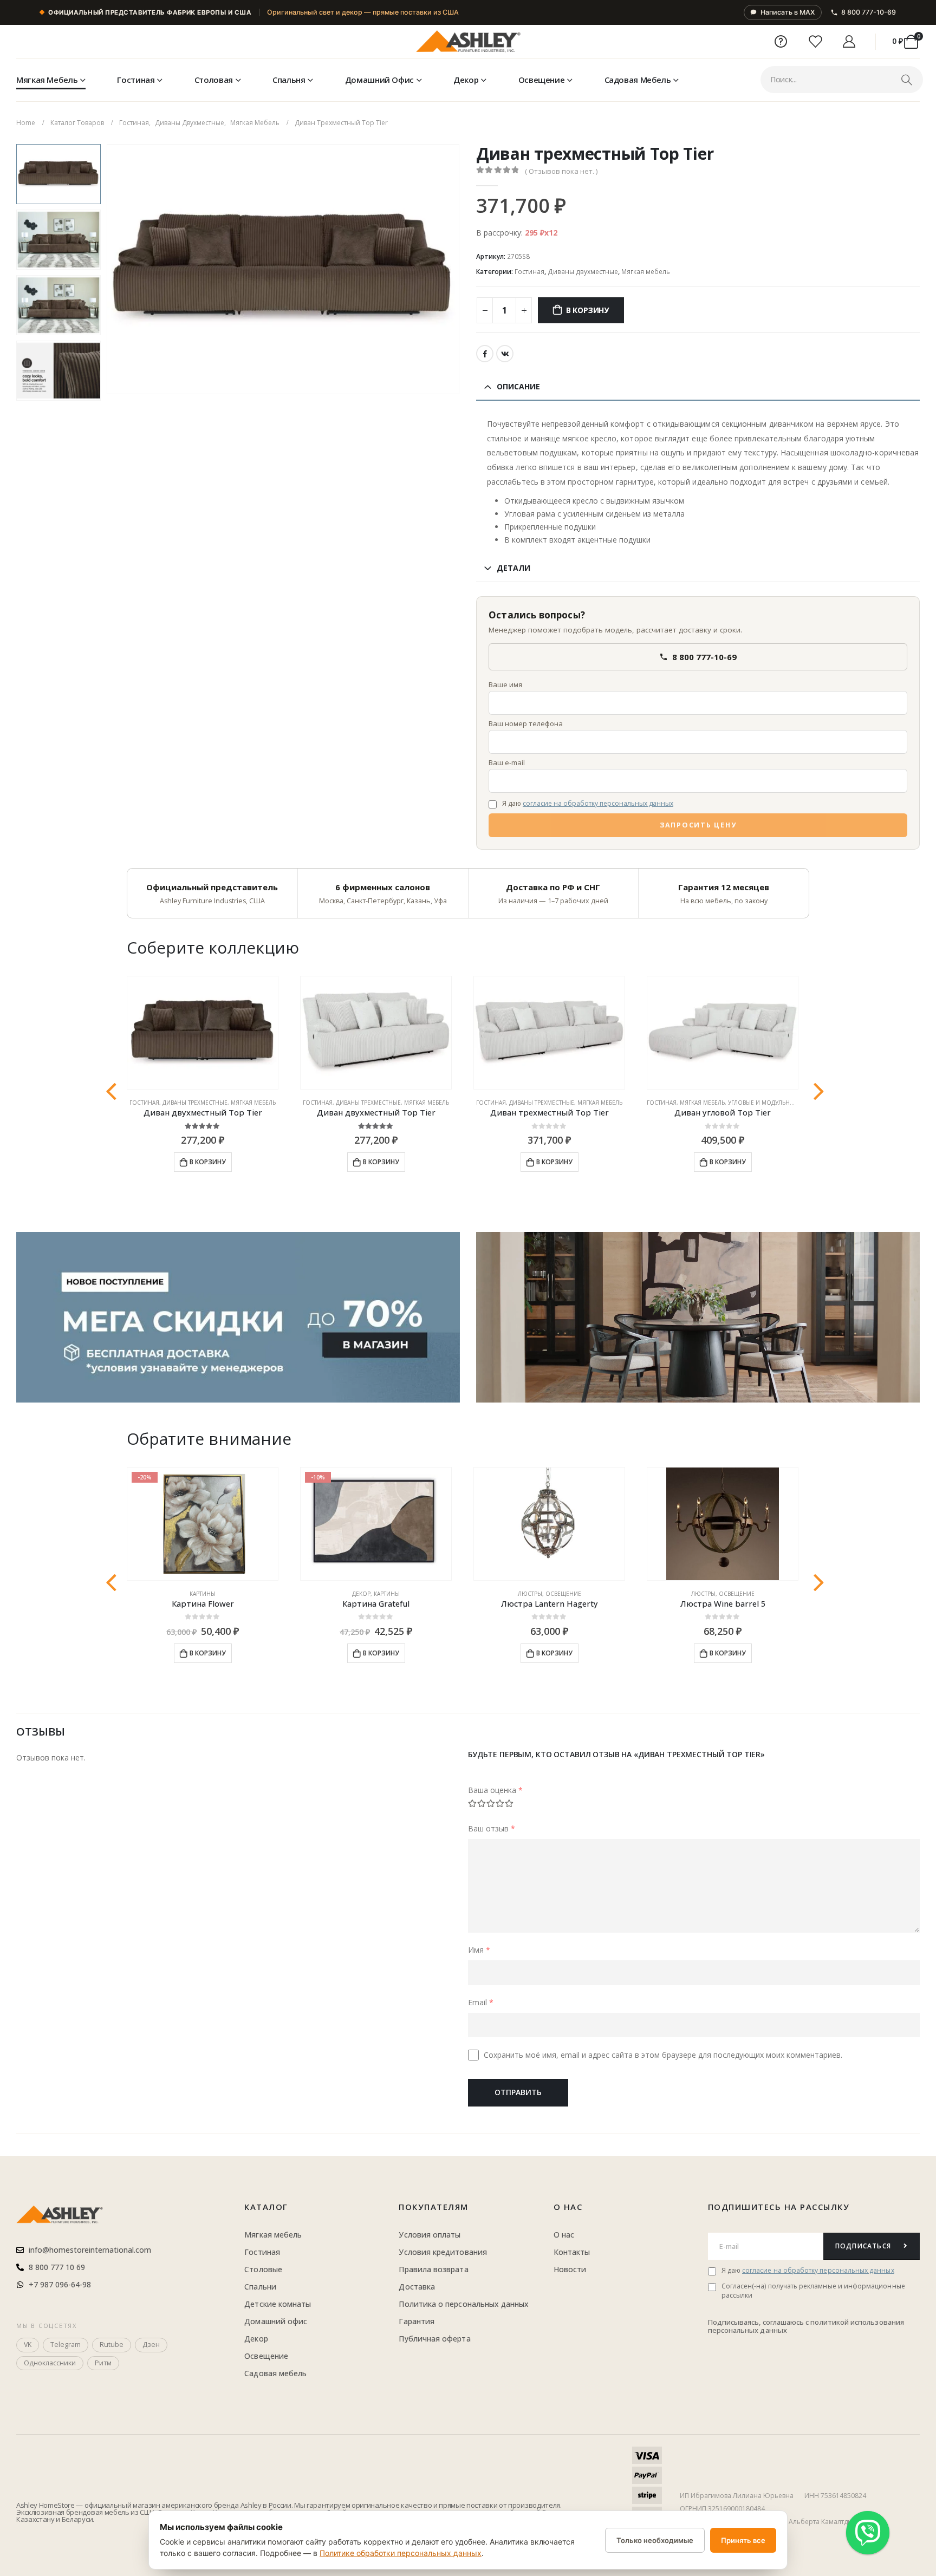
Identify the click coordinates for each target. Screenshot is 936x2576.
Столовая (214, 80)
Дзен (151, 2345)
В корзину (587, 310)
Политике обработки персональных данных (401, 2553)
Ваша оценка (495, 1790)
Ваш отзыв (492, 1828)
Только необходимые (655, 2540)
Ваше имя (505, 684)
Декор (466, 80)
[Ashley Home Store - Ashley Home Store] (468, 42)
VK (505, 354)
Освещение (542, 80)
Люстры (530, 1594)
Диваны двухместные (583, 272)
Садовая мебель (638, 80)
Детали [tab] (513, 568)
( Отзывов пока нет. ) (561, 171)
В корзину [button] (208, 1162)
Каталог (266, 2207)
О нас (568, 2207)
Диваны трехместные (195, 1103)
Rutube (112, 2345)
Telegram (66, 2345)
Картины (203, 1594)
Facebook (485, 354)
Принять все (743, 2540)
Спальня (289, 80)
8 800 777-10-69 (869, 12)
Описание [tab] (518, 386)
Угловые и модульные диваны (776, 1103)
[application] (698, 1317)
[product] (203, 1033)
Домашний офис (379, 80)
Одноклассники (50, 2363)
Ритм (103, 2363)
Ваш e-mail (507, 762)
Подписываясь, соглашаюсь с (759, 2322)
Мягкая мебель (47, 80)
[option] (58, 174)
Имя (479, 1950)
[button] (109, 269)
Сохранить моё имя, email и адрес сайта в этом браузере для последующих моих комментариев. (663, 2055)
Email (481, 2002)
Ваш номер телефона (526, 723)
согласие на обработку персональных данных (598, 803)
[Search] (906, 80)
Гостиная (136, 80)
